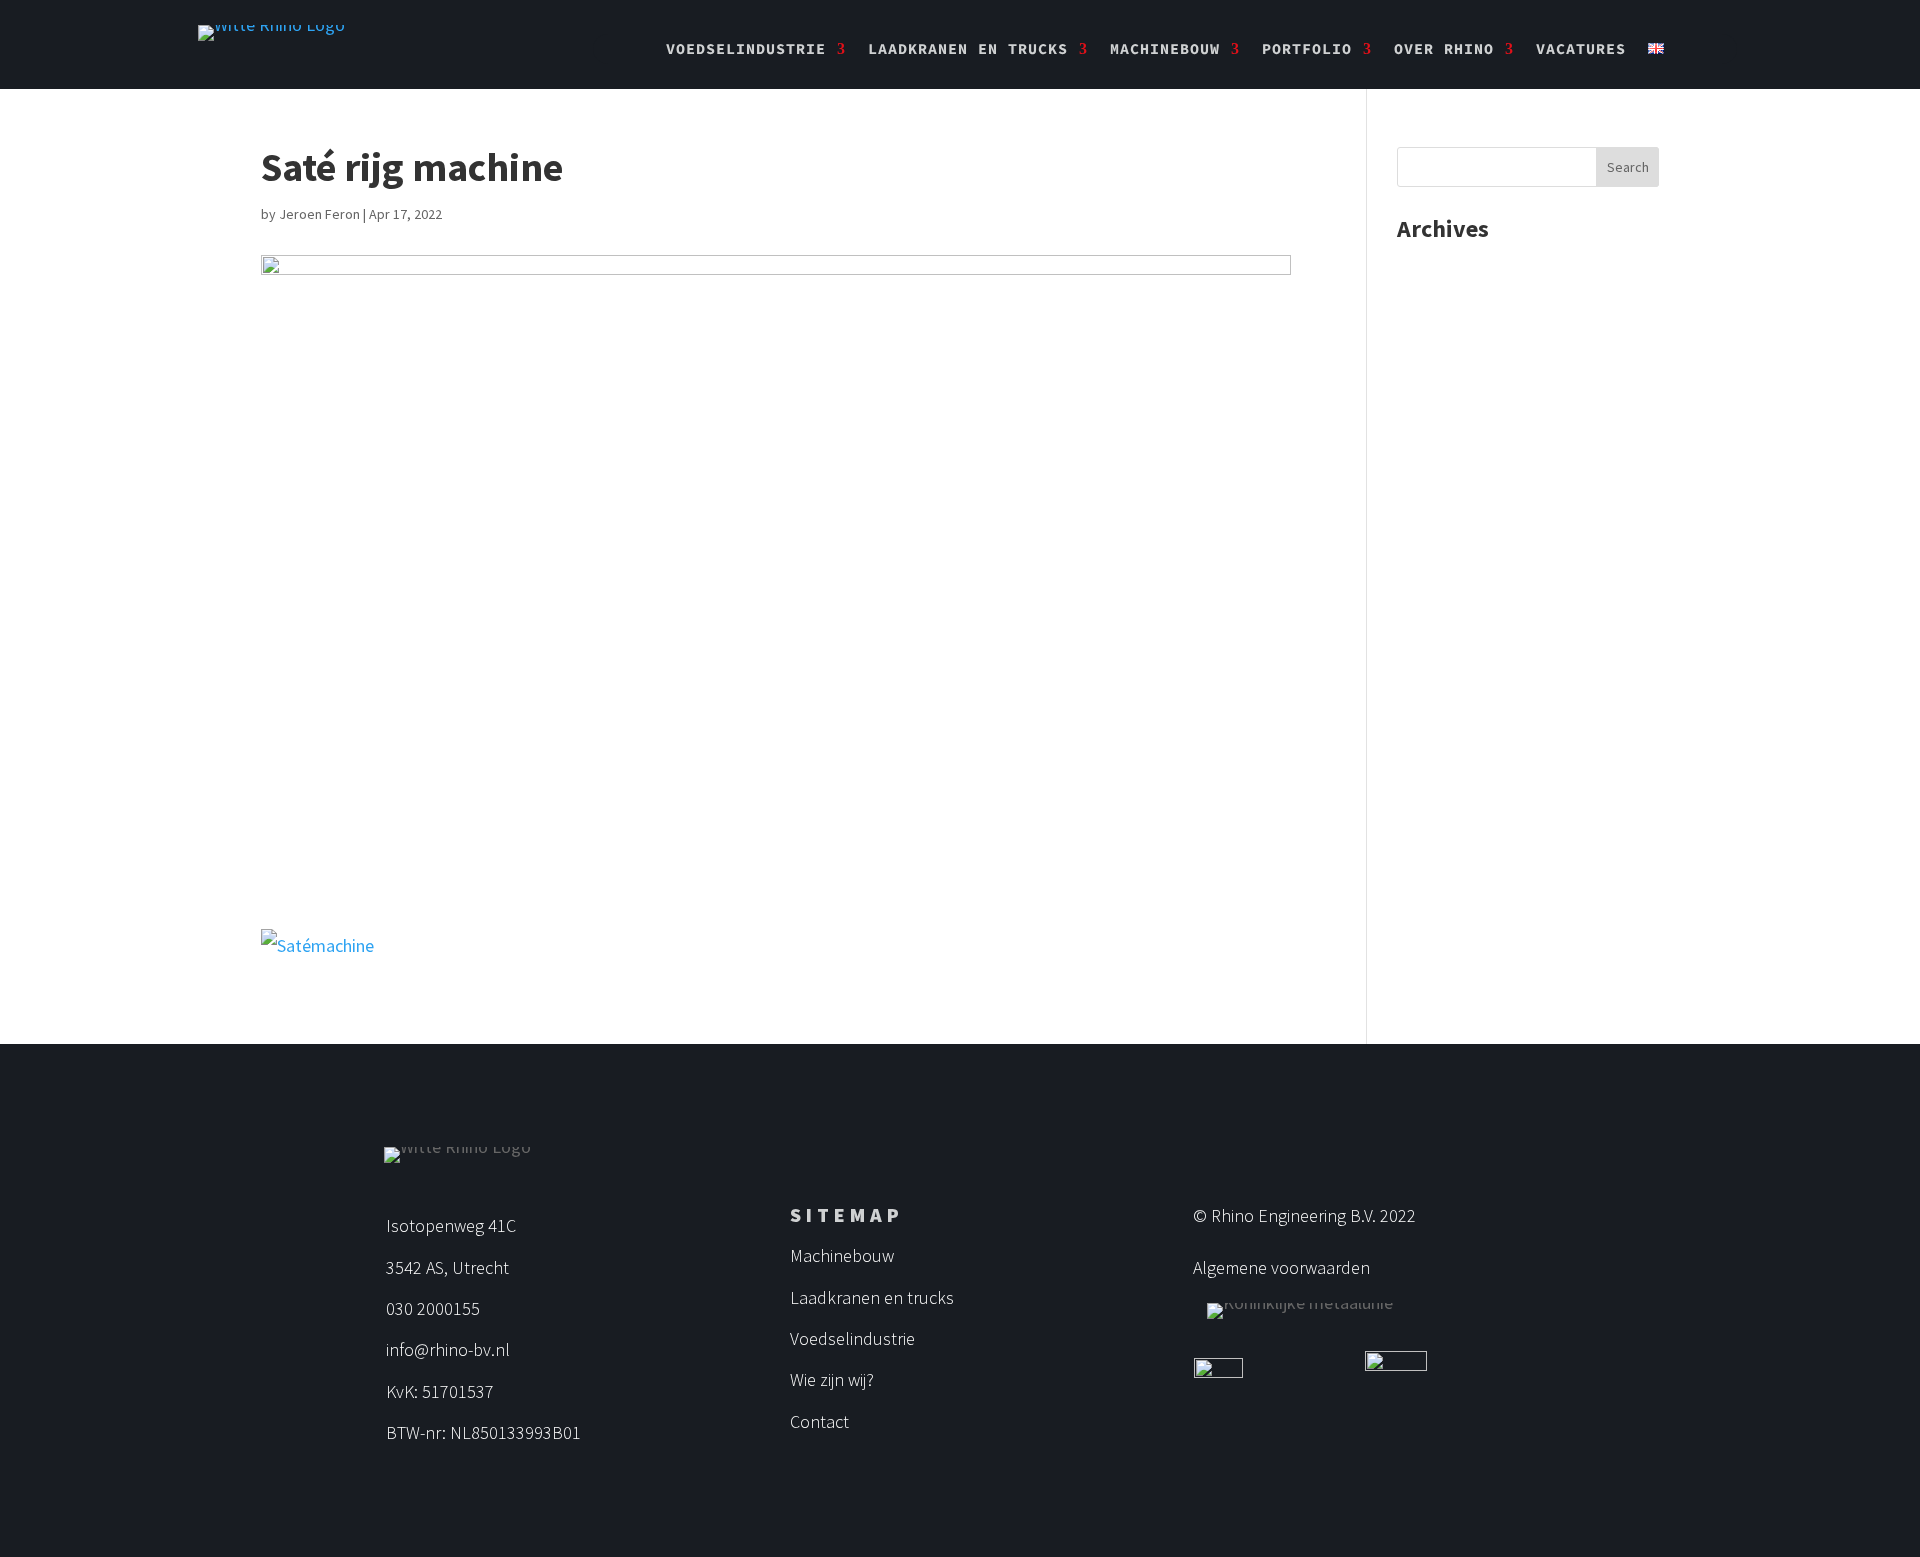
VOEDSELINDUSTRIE (746, 50)
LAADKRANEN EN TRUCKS (968, 50)
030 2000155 (433, 1308)
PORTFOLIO (1307, 50)
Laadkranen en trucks (872, 1297)
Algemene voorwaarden (1281, 1267)
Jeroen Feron (319, 214)
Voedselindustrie (852, 1338)
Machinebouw (842, 1255)
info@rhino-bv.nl (448, 1349)
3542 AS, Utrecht (447, 1267)
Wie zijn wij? (832, 1379)
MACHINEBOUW (1165, 50)
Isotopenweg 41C (451, 1225)
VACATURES (1581, 50)
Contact (819, 1421)
